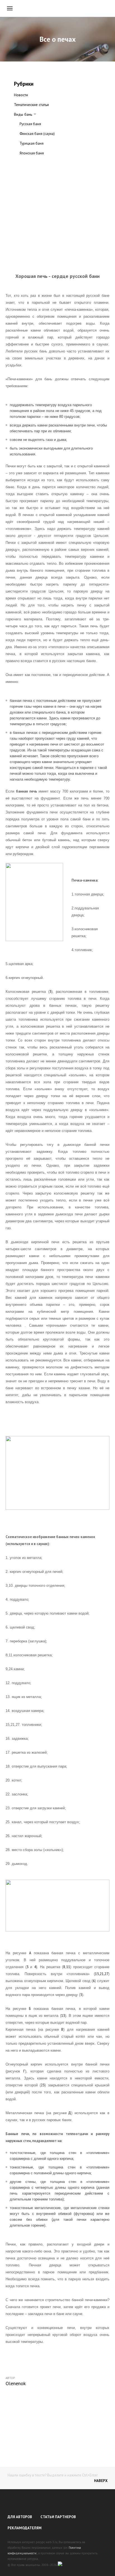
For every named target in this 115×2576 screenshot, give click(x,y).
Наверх (101, 2481)
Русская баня (30, 124)
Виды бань (23, 114)
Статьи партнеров (58, 2517)
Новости (21, 95)
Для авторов (20, 2517)
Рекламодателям (25, 2528)
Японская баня (32, 153)
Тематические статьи (31, 105)
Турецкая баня (32, 143)
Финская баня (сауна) (37, 134)
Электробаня (30, 163)
